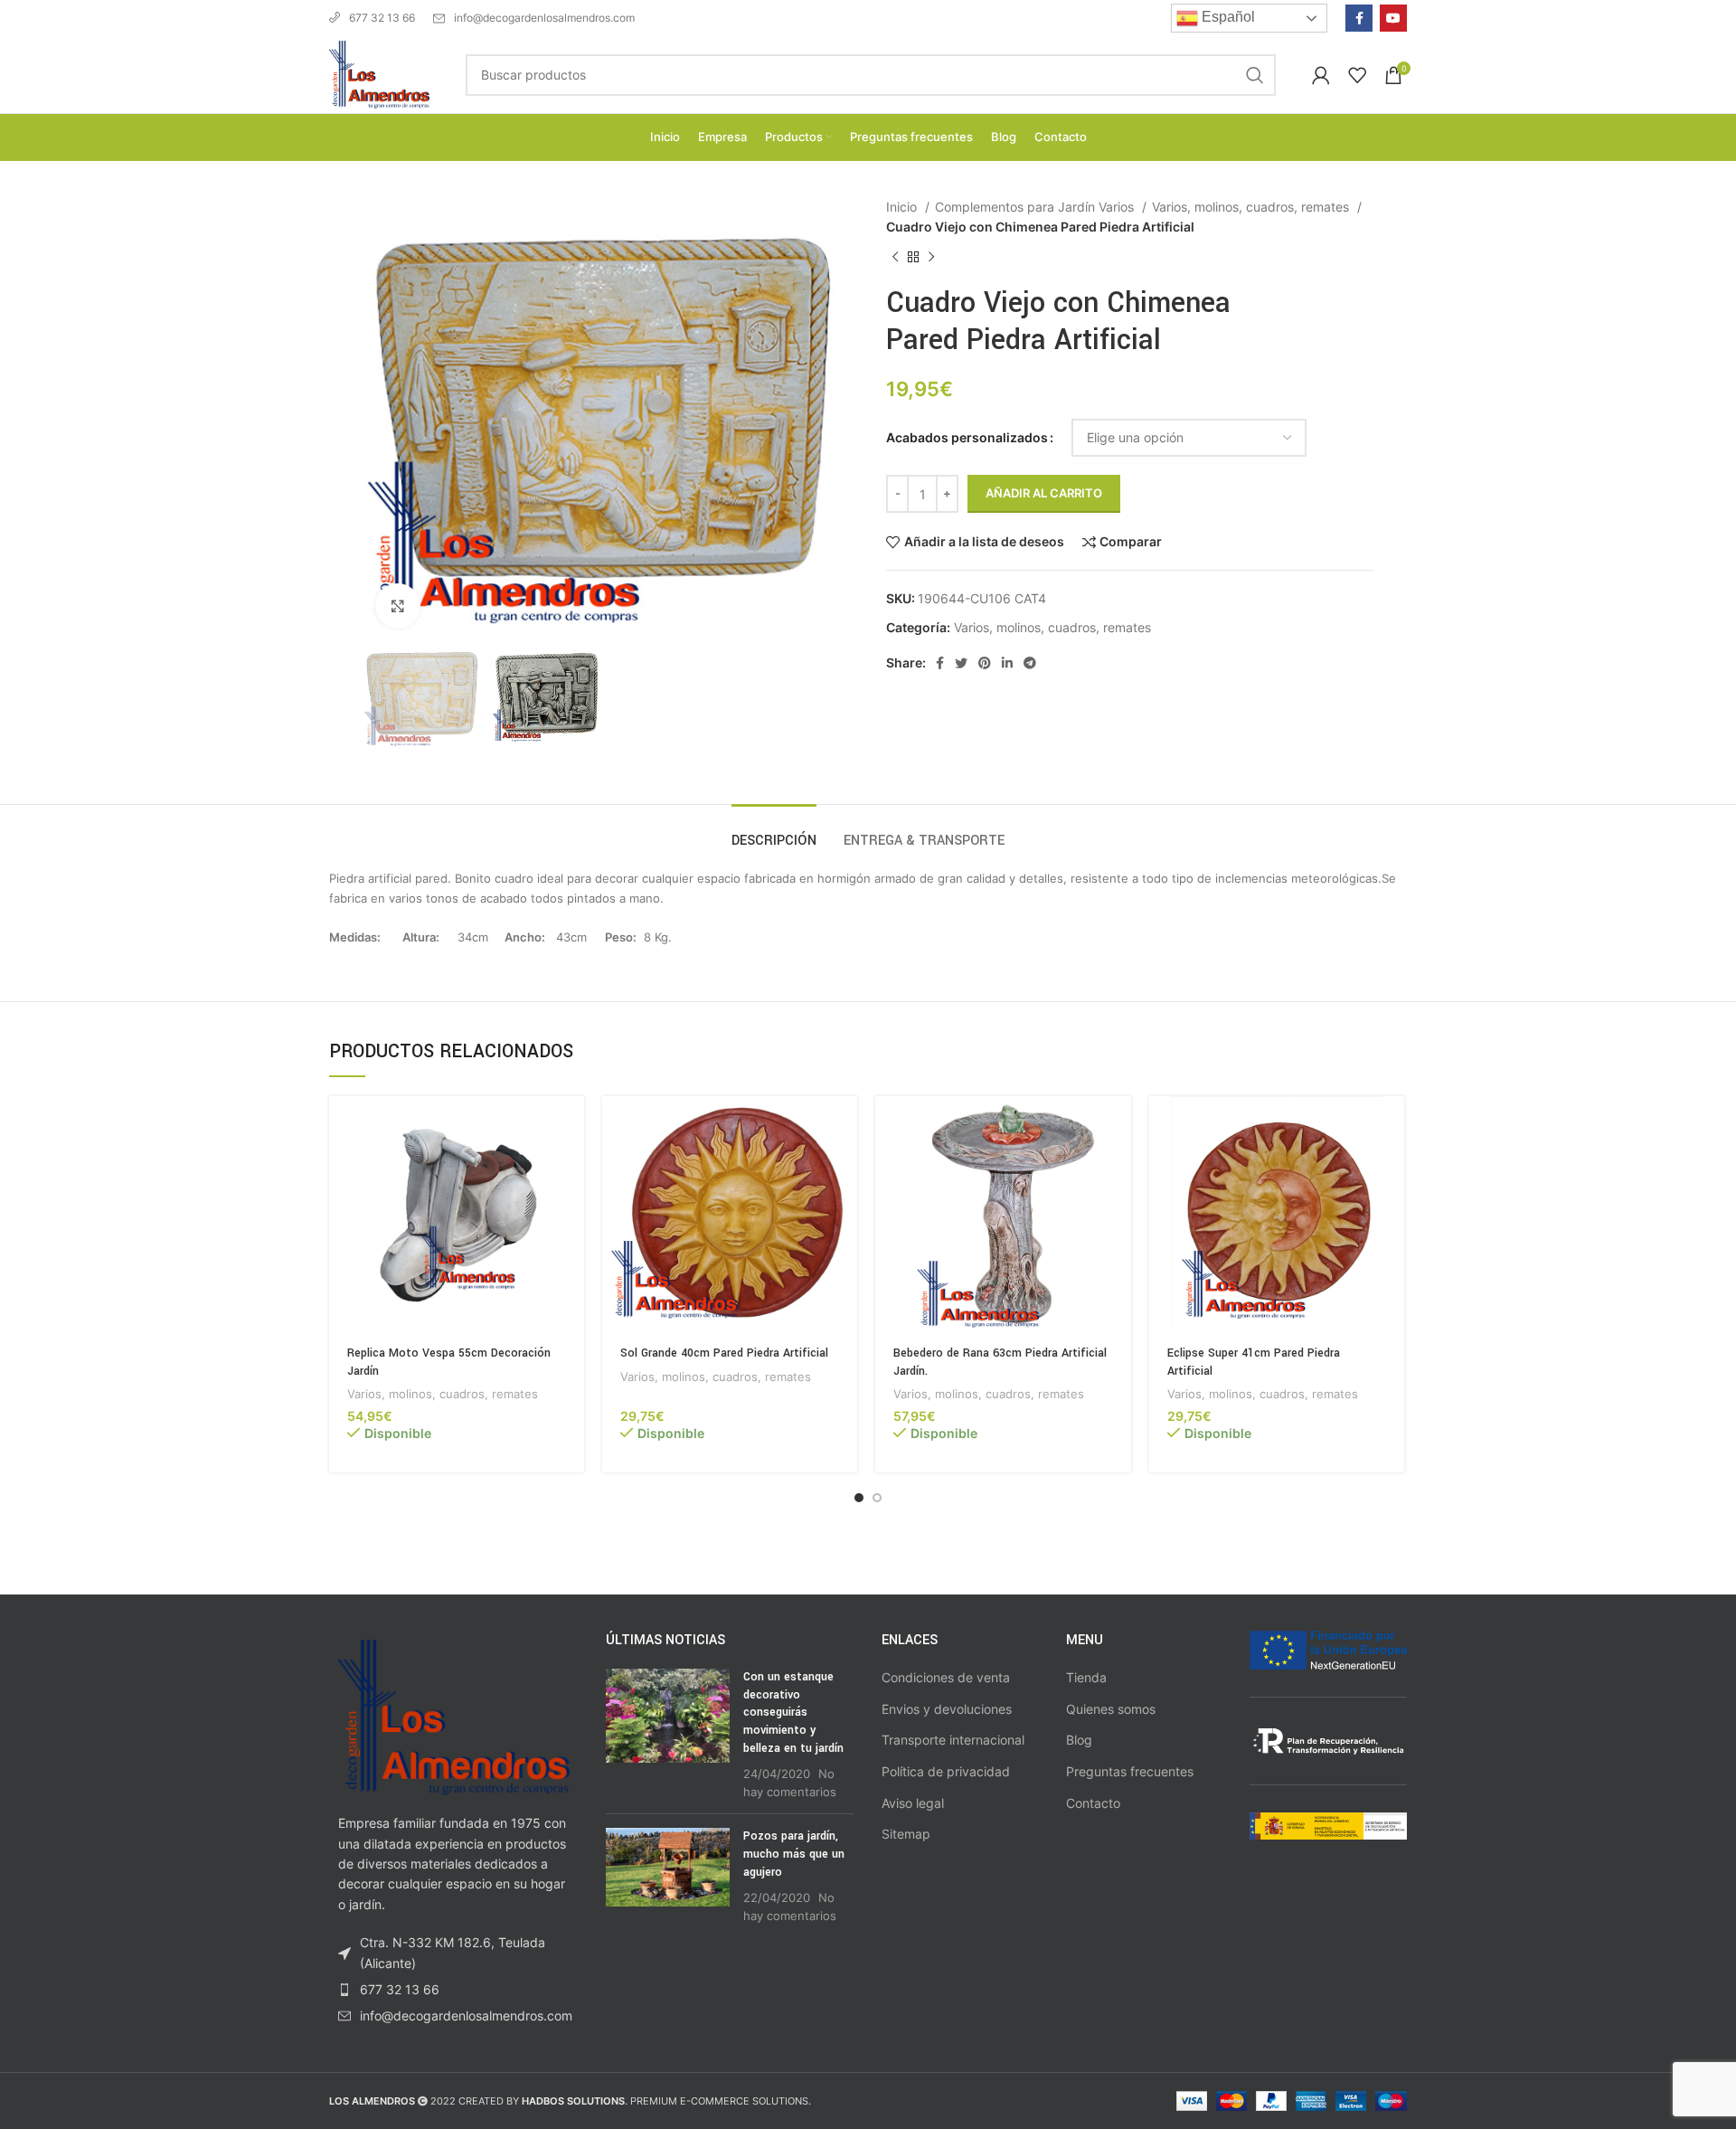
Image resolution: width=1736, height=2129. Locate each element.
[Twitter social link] (961, 663)
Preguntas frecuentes (1130, 1771)
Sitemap (906, 1834)
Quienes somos (1111, 1709)
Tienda (1086, 1677)
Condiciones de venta (946, 1677)
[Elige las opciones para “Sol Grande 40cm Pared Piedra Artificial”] (844, 1126)
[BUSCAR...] (1255, 75)
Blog (1079, 1740)
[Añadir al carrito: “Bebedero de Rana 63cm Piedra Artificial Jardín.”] (1118, 1126)
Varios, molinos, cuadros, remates (1252, 207)
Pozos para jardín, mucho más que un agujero (794, 1854)
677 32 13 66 (382, 18)
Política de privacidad (946, 1771)
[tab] (774, 832)
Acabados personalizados (967, 437)
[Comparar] (571, 1166)
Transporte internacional (953, 1740)
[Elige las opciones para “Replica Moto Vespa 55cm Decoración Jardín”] (571, 1126)
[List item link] (454, 1990)
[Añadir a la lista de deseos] (571, 1207)
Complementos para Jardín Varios (1036, 207)
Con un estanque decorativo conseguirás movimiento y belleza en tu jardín (793, 1712)
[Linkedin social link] (1007, 663)
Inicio (903, 207)
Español (1227, 17)
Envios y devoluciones (947, 1709)
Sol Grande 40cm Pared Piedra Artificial (724, 1353)
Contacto (1093, 1803)
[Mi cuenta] (1321, 75)
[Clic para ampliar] (398, 606)
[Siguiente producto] (931, 257)
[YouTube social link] (1393, 18)
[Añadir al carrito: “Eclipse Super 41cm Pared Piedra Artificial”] (1391, 1126)
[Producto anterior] (895, 257)
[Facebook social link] (1359, 18)
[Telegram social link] (1030, 663)
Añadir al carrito (1044, 493)
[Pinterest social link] (985, 663)
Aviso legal (913, 1803)
